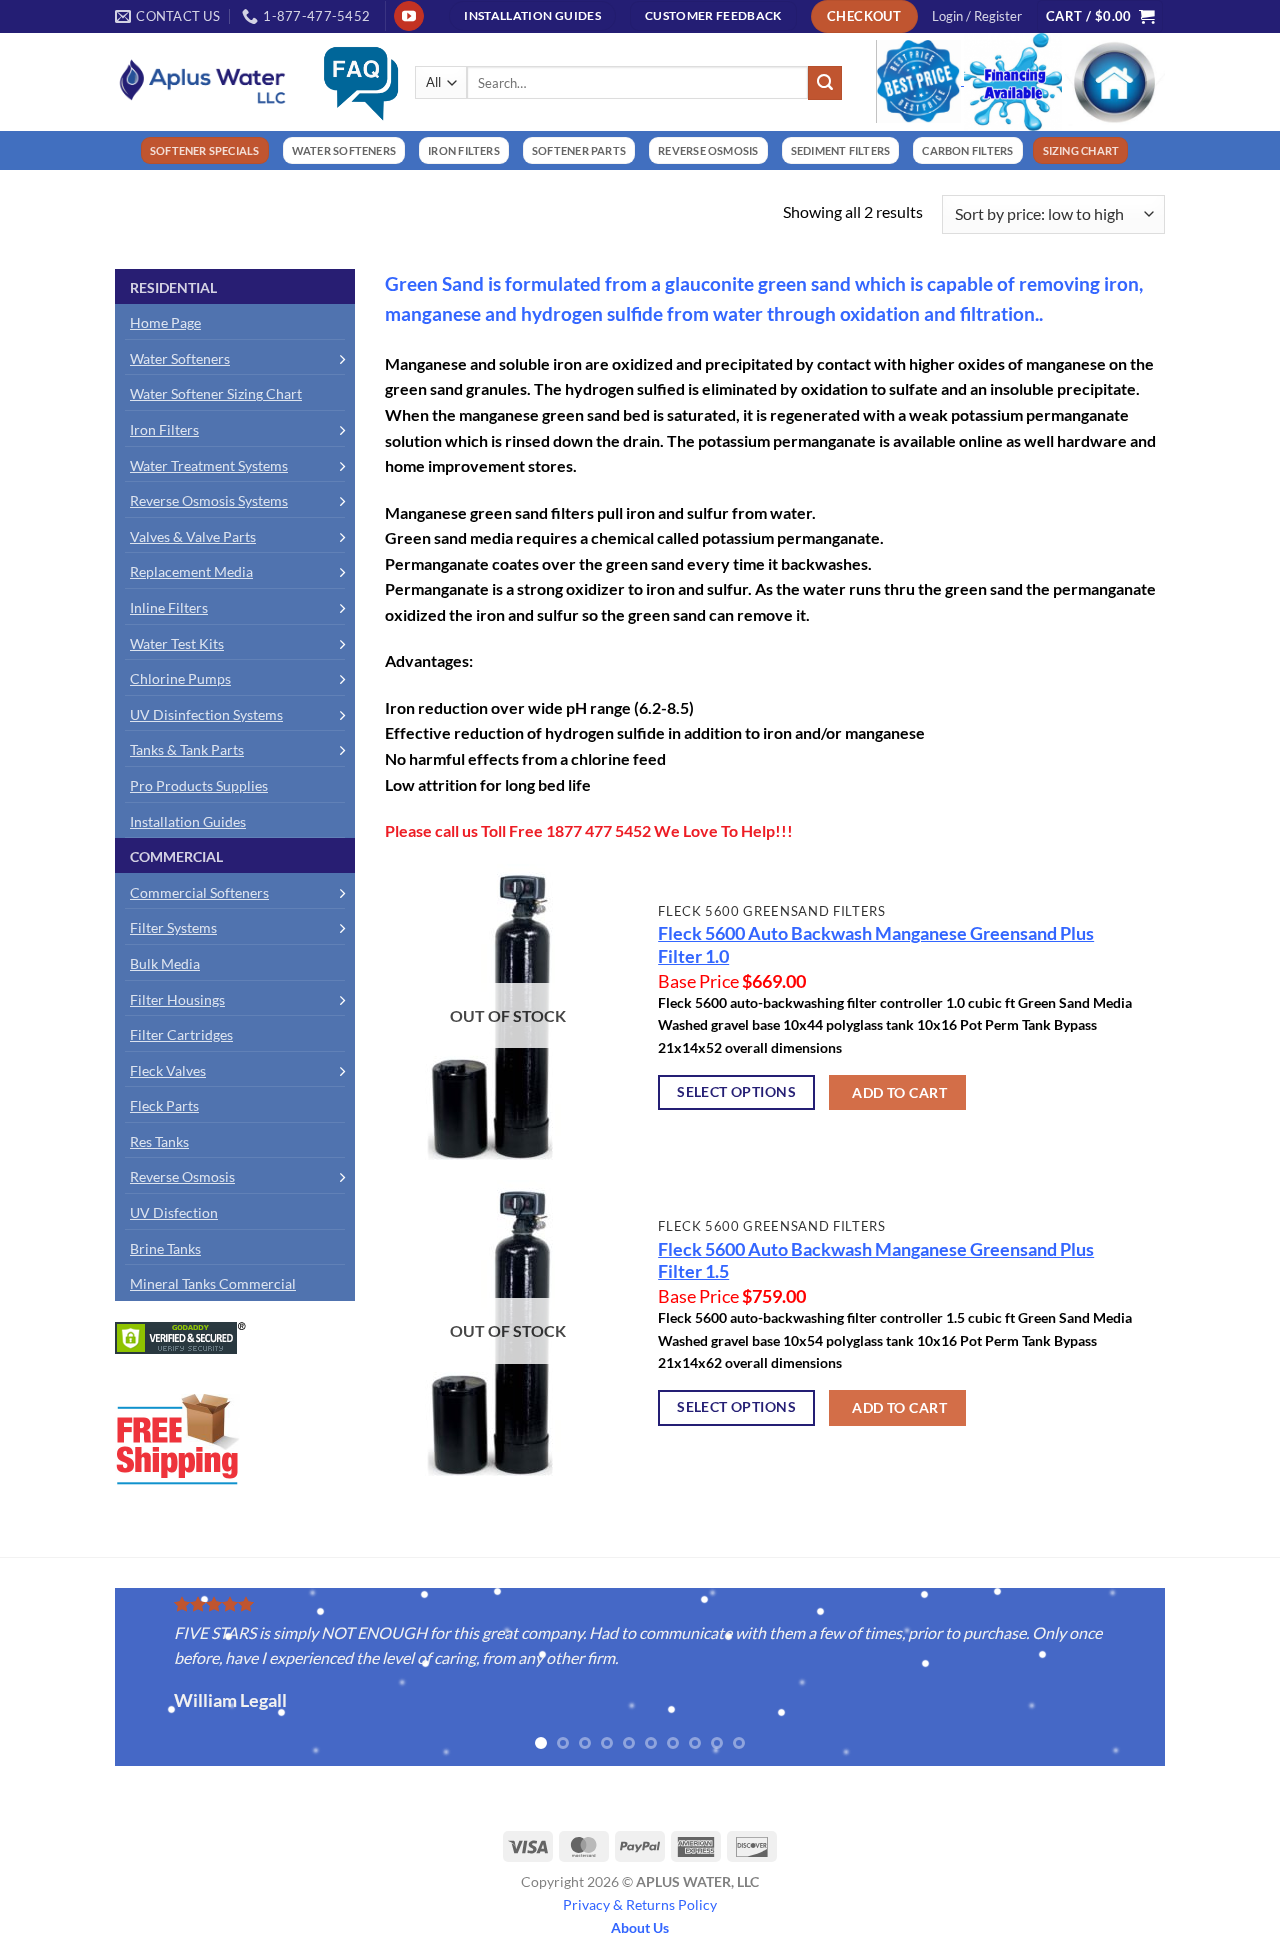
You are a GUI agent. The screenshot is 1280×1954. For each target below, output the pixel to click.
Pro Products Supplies (199, 785)
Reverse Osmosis (182, 1176)
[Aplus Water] (203, 81)
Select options (736, 1091)
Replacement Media (191, 571)
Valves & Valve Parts (193, 536)
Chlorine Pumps (180, 678)
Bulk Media (165, 963)
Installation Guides (188, 821)
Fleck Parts (164, 1105)
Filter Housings (177, 999)
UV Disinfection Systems (206, 714)
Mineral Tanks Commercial (213, 1283)
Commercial (176, 856)
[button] (977, 16)
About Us (640, 1927)
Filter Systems (173, 927)
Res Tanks (159, 1141)
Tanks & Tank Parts (187, 749)
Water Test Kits (177, 643)
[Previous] (94, 1678)
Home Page (165, 322)
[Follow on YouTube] (408, 16)
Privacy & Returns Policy (640, 1904)
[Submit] (825, 83)
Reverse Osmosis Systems (209, 500)
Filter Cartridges (181, 1034)
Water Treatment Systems (209, 465)
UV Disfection (174, 1212)
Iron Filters (164, 429)
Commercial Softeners (199, 892)
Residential (173, 287)
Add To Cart (899, 1092)
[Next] (1186, 1678)
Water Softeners (180, 358)
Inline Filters (169, 607)
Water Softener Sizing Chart (216, 393)
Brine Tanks (165, 1248)
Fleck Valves (168, 1070)
